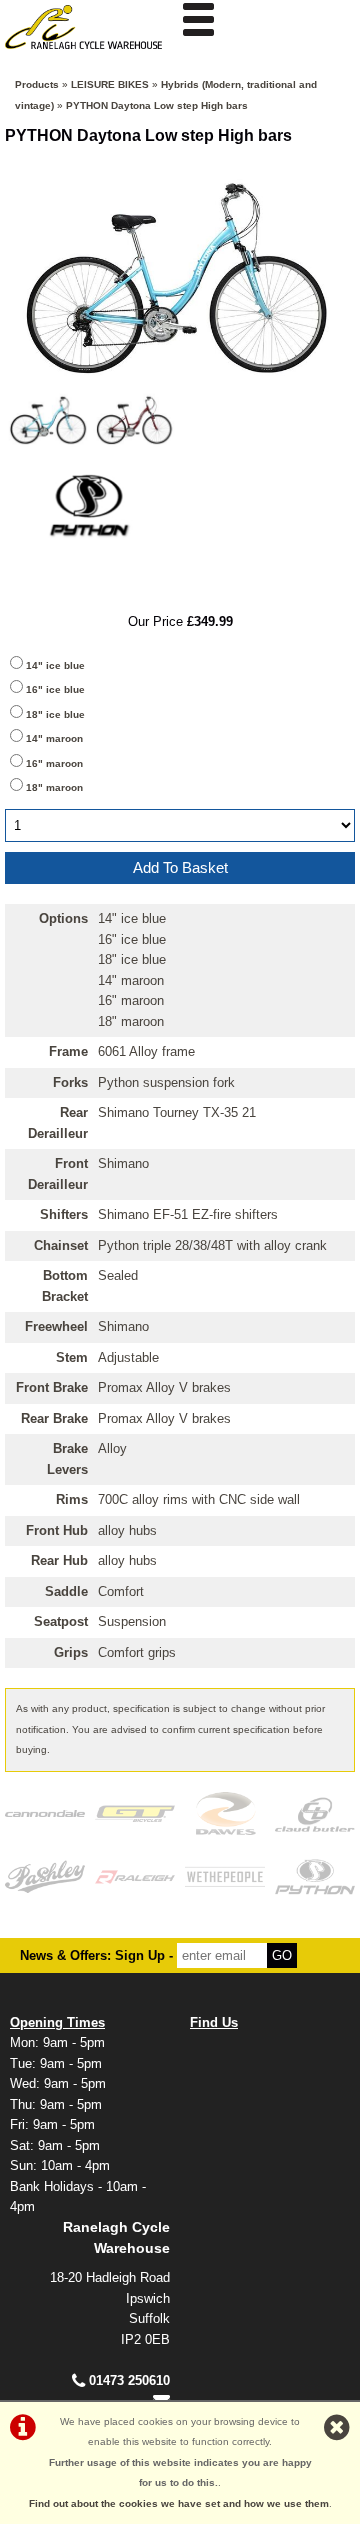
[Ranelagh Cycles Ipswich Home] (90, 54)
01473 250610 (129, 2380)
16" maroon (54, 763)
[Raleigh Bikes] (135, 1876)
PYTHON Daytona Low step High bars (157, 105)
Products (37, 84)
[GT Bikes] (135, 1813)
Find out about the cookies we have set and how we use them (179, 2503)
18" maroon (54, 787)
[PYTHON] (92, 560)
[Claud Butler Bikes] (315, 1813)
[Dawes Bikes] (225, 1813)
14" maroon (54, 738)
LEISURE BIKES (110, 84)
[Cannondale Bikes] (45, 1813)
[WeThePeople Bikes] (225, 1876)
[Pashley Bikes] (45, 1876)
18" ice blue (55, 714)
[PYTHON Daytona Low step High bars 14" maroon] (137, 419)
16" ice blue (55, 689)
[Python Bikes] (315, 1876)
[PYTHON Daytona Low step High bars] (180, 273)
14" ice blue (55, 665)
